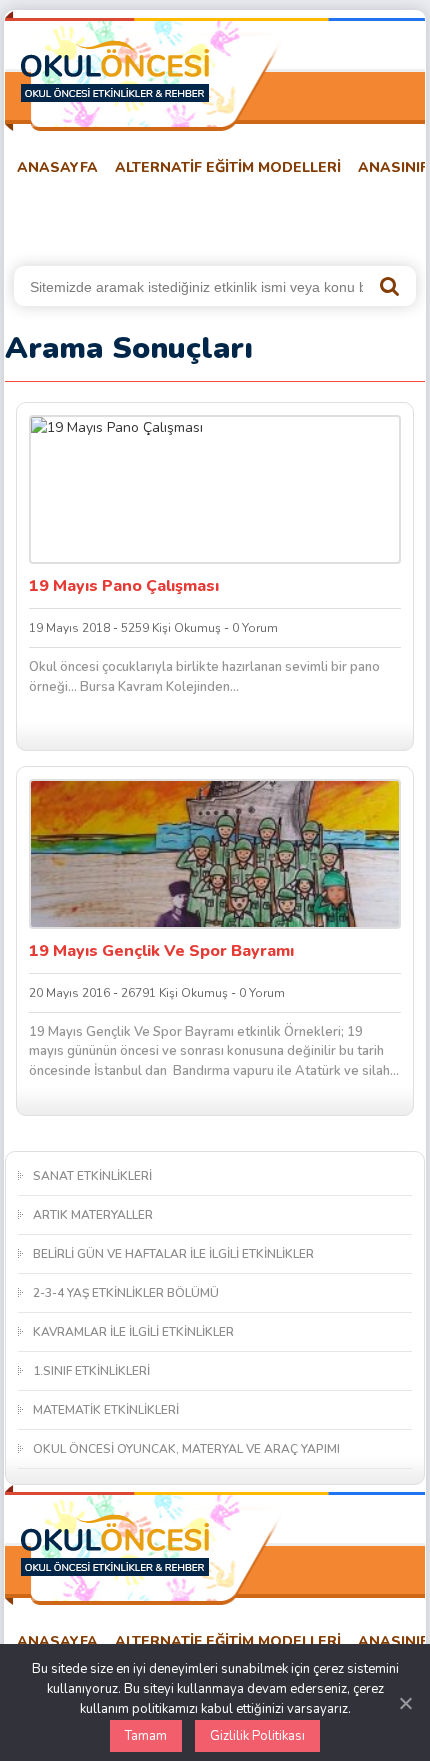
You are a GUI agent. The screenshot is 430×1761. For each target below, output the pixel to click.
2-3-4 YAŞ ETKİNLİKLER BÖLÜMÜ (126, 1293)
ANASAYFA (57, 167)
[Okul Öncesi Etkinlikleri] (115, 71)
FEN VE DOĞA (268, 217)
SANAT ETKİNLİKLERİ (92, 1176)
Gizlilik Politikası (257, 1736)
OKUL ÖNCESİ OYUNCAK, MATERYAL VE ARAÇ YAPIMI (186, 1449)
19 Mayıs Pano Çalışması (124, 586)
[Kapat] (405, 1703)
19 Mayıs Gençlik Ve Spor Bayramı (161, 951)
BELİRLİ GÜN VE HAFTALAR (102, 217)
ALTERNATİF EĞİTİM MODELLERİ (228, 167)
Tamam (146, 1736)
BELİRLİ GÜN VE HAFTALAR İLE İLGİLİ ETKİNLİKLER (173, 1254)
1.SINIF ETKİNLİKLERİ (91, 1371)
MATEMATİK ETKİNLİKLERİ (106, 1410)
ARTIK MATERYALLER (93, 1215)
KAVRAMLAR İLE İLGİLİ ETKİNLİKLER (133, 1332)
